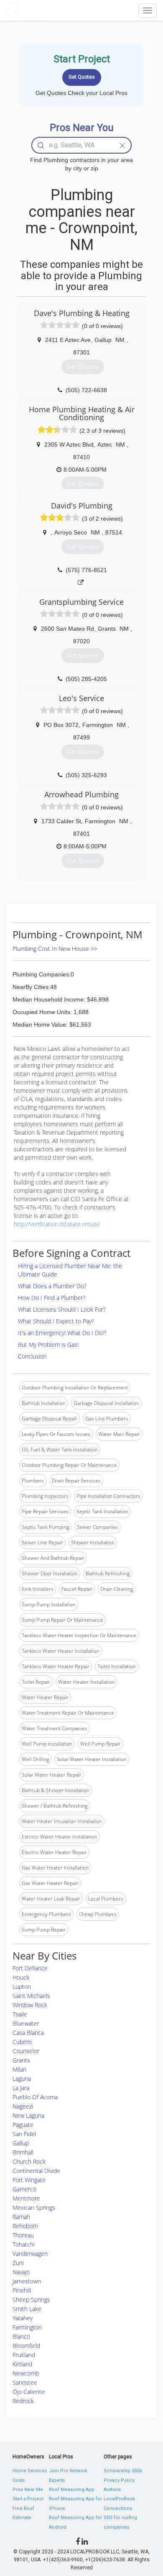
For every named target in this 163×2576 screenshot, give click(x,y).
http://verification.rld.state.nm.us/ (57, 1224)
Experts (57, 2480)
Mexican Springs (34, 2207)
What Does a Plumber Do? (52, 1286)
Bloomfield (26, 2346)
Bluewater (26, 2023)
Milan (19, 2069)
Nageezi (23, 2106)
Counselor (26, 2051)
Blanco (21, 2336)
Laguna (22, 2079)
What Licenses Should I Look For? (62, 1309)
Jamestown (27, 2281)
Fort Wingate (29, 2180)
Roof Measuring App (72, 2490)
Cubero (22, 2042)
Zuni (18, 2263)
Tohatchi (24, 2244)
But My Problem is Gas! (48, 1345)
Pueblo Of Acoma (35, 2097)
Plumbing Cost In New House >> (55, 949)
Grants (21, 2060)
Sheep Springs (31, 2300)
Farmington (27, 2327)
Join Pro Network (68, 2471)
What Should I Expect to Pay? (56, 1321)
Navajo (21, 2272)
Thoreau (23, 2235)
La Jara (21, 2088)
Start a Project (28, 2499)
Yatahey (23, 2318)
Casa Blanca (28, 2033)
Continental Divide (36, 2171)
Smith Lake (27, 2309)
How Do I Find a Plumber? (52, 1298)
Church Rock (29, 2161)
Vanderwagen (30, 2254)
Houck (21, 1977)
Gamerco (24, 2189)
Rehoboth (25, 2226)
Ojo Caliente (29, 2392)
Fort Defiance (30, 1968)
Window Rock (30, 2005)
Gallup (21, 2143)
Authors (112, 2490)
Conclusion (32, 1356)
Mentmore (26, 2198)
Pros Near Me (28, 2490)
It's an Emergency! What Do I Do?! (62, 1333)
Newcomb (26, 2373)
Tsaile (20, 2014)
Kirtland (22, 2364)
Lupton (22, 1987)
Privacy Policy (119, 2480)
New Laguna (28, 2115)
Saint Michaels (31, 1996)
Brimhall (23, 2152)
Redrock (23, 2401)
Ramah (21, 2217)
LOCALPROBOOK (53, 10)
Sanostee (25, 2382)
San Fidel (24, 2134)
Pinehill (22, 2290)
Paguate (23, 2125)
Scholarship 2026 (123, 2471)
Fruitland (24, 2355)
